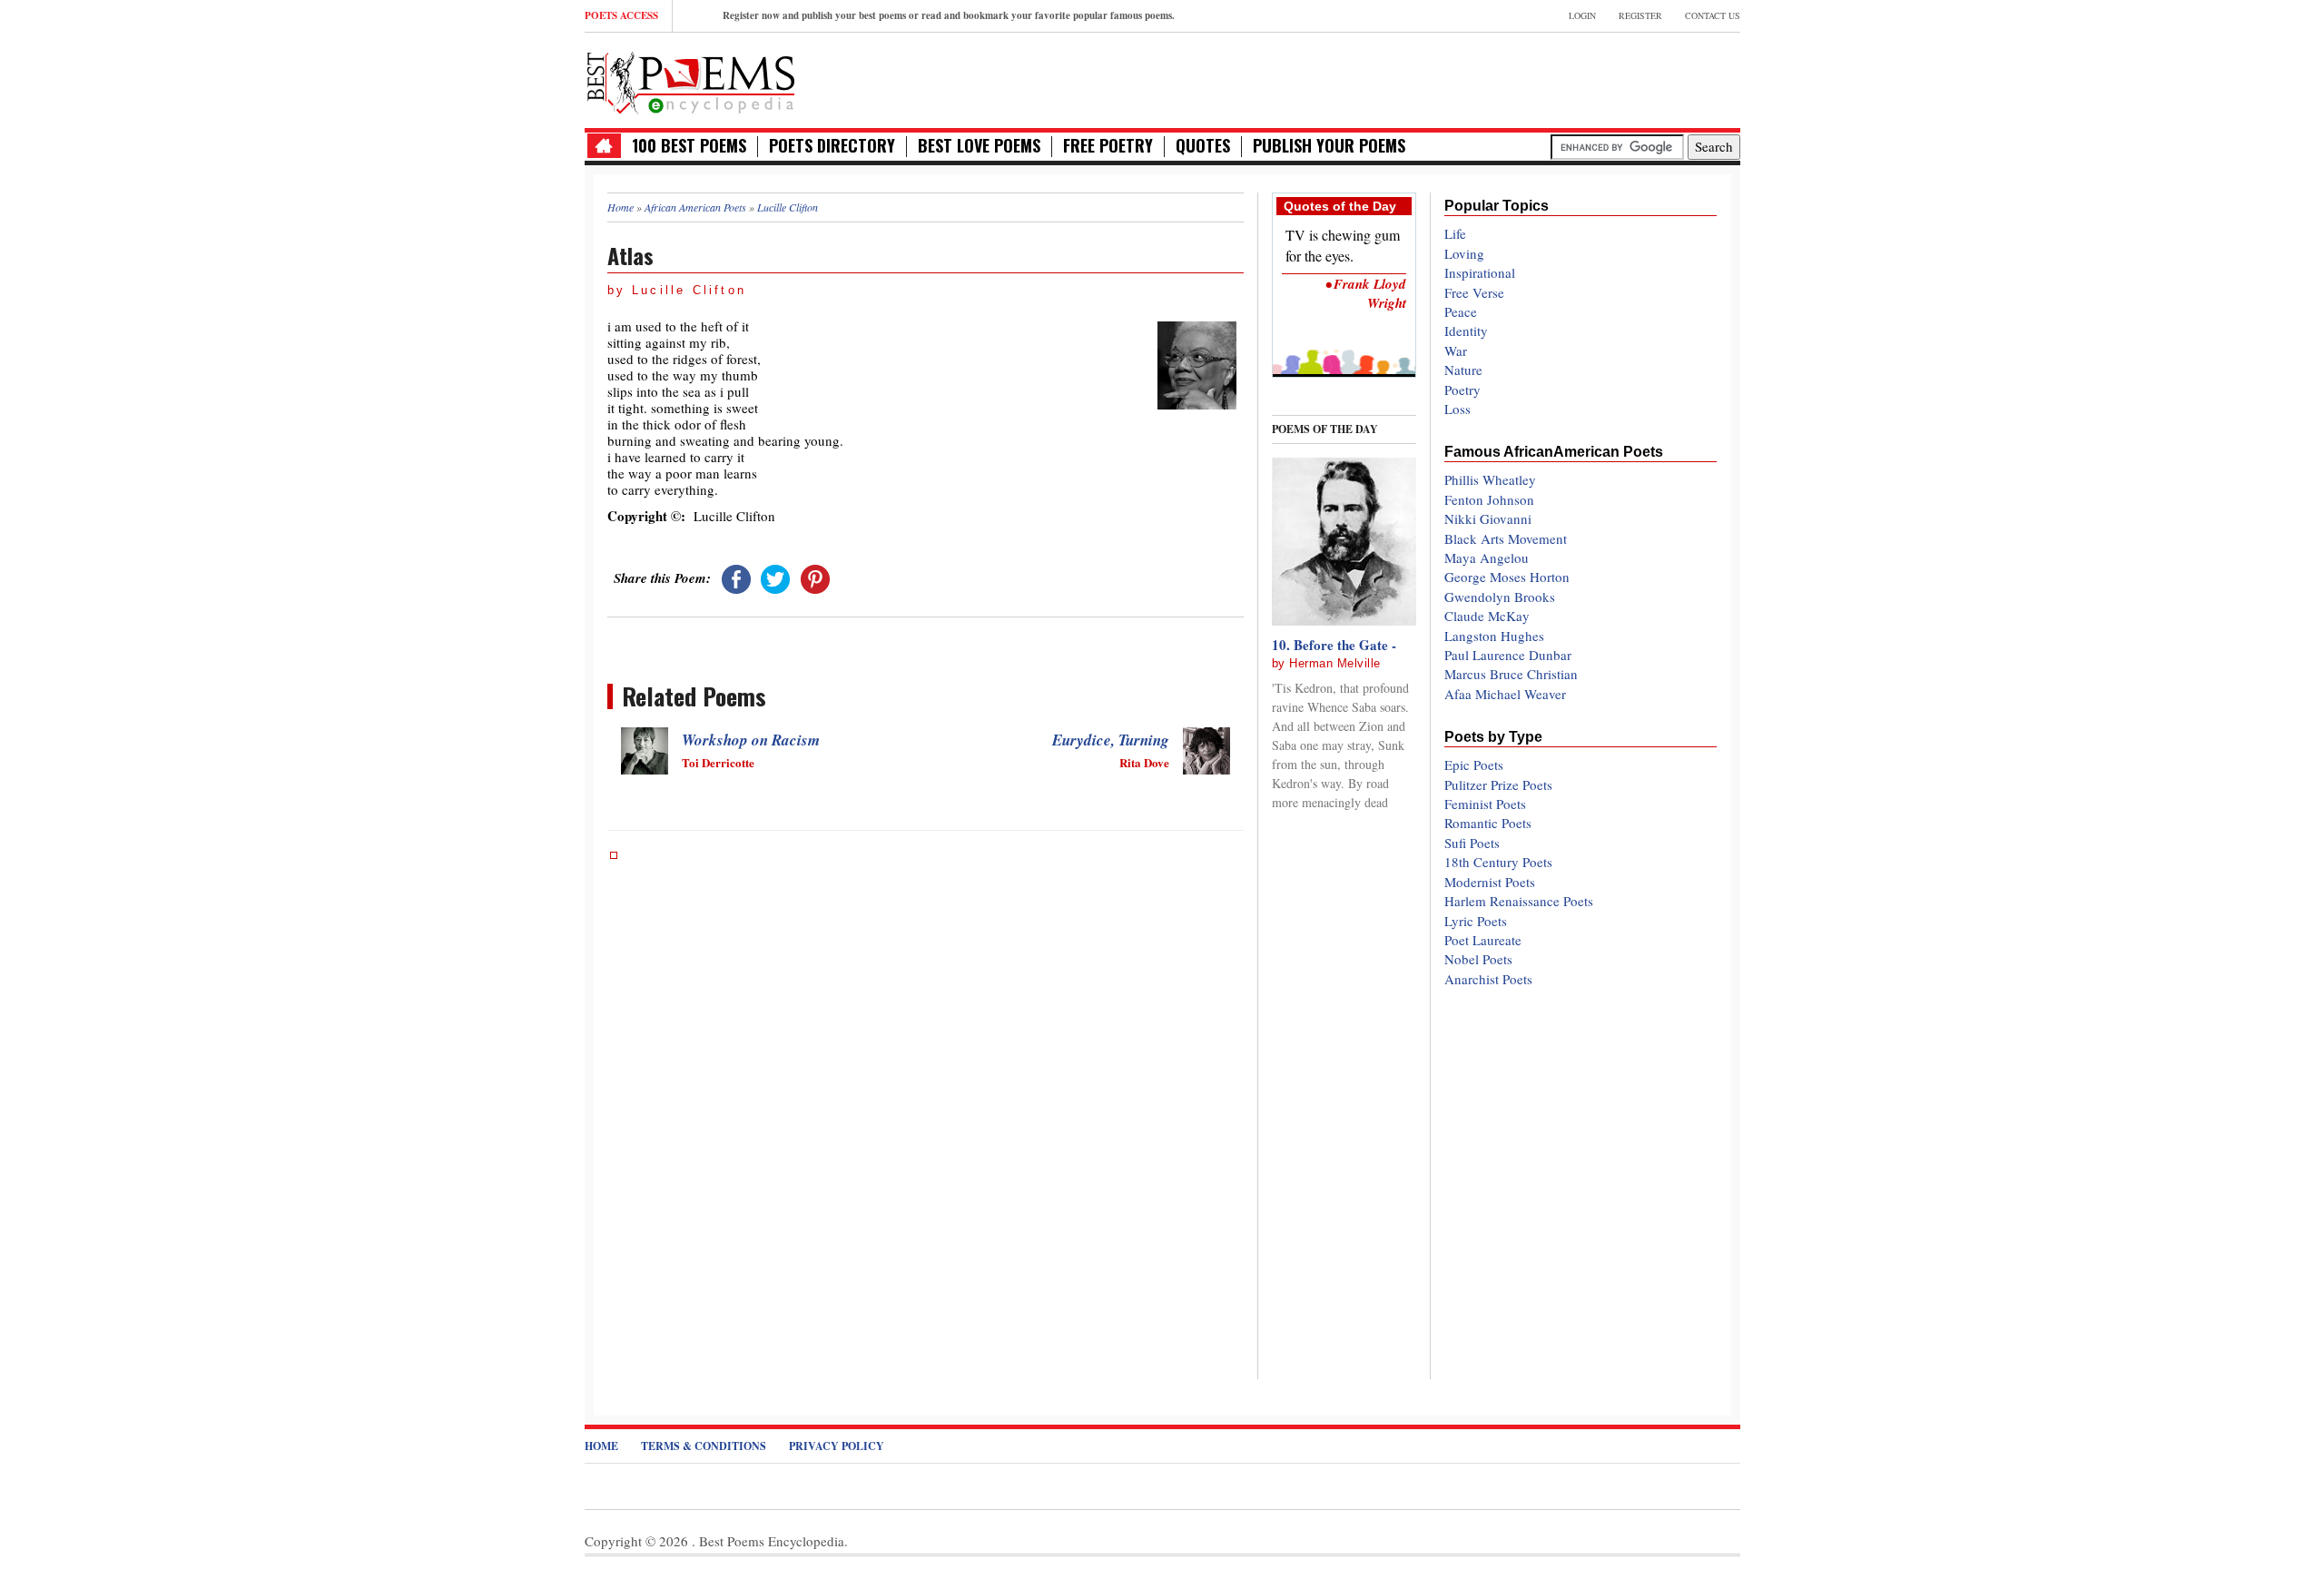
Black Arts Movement (1506, 538)
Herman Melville (1335, 663)
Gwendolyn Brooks (1500, 597)
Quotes (1203, 146)
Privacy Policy (837, 1446)
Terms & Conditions (704, 1446)
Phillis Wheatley (1490, 479)
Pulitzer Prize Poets (1498, 785)
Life (1455, 233)
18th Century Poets (1498, 862)
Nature (1463, 370)
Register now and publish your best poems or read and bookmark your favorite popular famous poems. (949, 15)
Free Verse (1474, 292)
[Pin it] (815, 577)
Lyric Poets (1476, 921)
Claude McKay (1487, 616)
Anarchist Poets (1488, 979)
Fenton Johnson (1489, 499)
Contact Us (1713, 15)
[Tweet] (775, 577)
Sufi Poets (1472, 843)
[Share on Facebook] (736, 577)
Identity (1466, 331)
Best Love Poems (979, 146)
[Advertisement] (1528, 78)
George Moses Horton (1507, 577)
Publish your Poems (1329, 146)
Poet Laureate (1483, 940)
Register (1640, 15)
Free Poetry (1108, 146)
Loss (1457, 409)
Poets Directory (832, 146)
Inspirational (1480, 272)
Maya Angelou (1487, 558)
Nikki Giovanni (1488, 518)
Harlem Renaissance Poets (1519, 901)
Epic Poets (1474, 765)
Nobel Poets (1478, 959)
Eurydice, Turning (1111, 740)
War (1456, 350)
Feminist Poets (1485, 804)
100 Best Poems (689, 146)
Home (601, 1446)
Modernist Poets (1490, 882)
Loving (1464, 253)
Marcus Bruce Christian (1511, 674)
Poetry (1462, 390)
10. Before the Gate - (1334, 645)
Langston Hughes (1494, 636)
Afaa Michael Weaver (1505, 694)
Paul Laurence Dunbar (1508, 655)
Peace (1461, 311)
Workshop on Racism (751, 740)
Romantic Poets (1488, 823)
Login (1582, 15)
